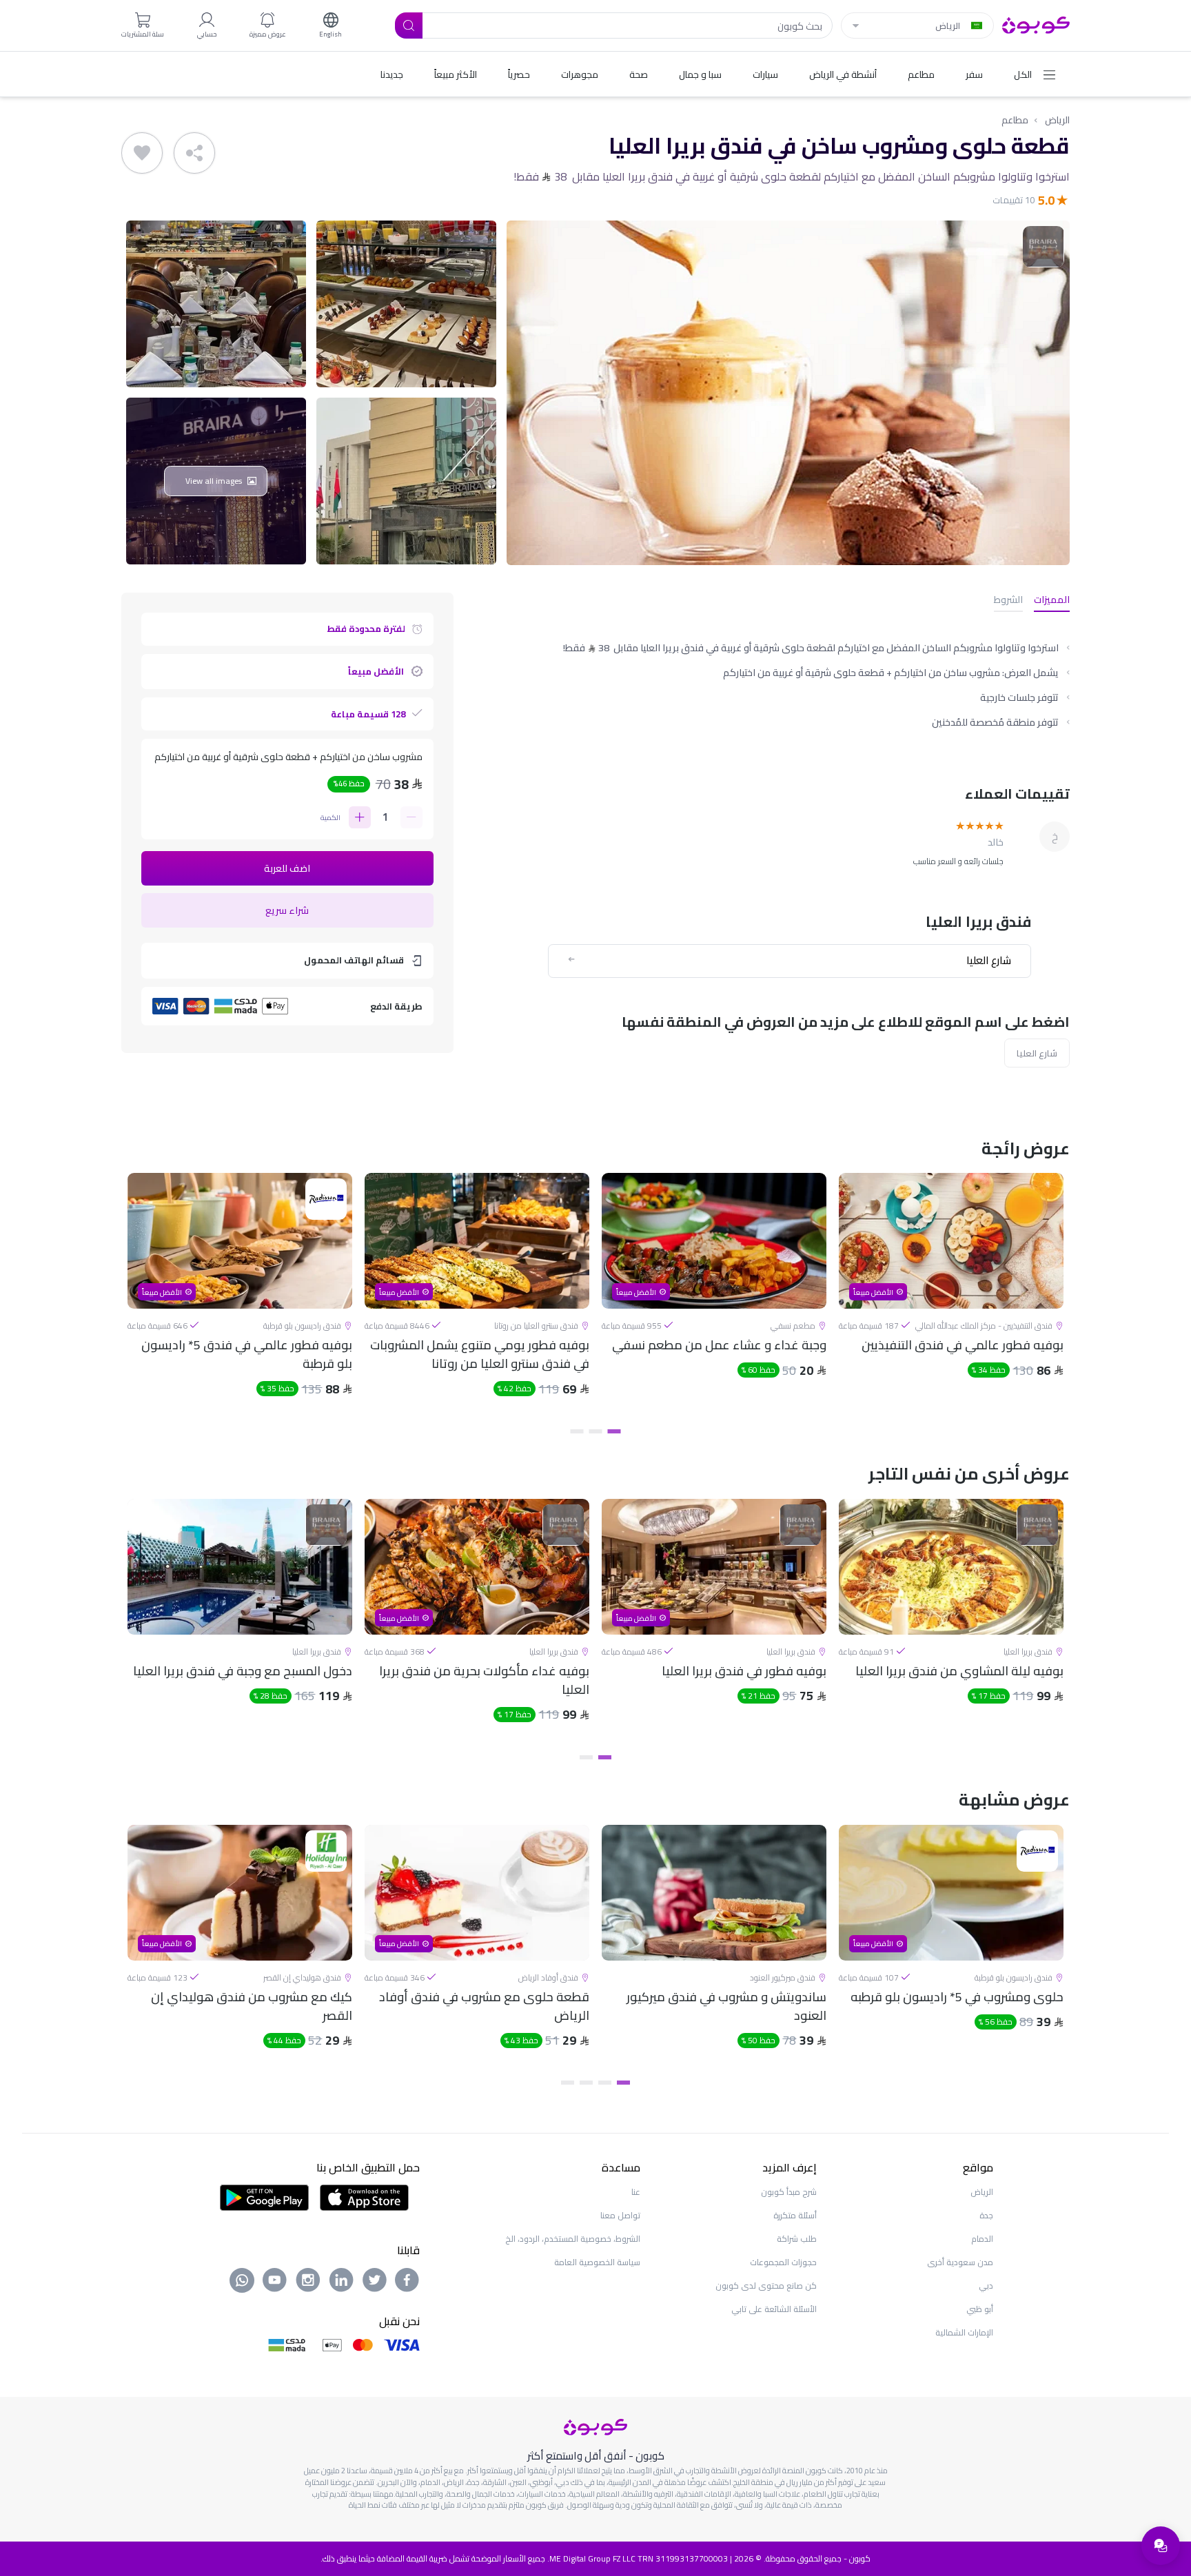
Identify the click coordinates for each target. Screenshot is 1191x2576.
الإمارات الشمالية (964, 2332)
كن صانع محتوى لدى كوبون (766, 2286)
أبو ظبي (980, 2309)
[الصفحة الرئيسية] (1036, 24)
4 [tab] (568, 2083)
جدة (986, 2215)
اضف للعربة (287, 868)
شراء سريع (287, 910)
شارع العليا (1037, 1053)
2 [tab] (596, 1431)
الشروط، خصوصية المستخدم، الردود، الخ (573, 2239)
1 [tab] (614, 1431)
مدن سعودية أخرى (960, 2262)
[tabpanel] (951, 1296)
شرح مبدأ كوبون (789, 2192)
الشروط (1008, 601)
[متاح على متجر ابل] (364, 2196)
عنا (636, 2192)
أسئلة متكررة (795, 2215)
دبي (986, 2286)
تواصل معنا (620, 2215)
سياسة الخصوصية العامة (597, 2262)
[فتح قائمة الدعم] (1161, 2546)
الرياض (1057, 120)
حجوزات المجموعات (783, 2262)
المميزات (1052, 601)
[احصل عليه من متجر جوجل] (264, 2196)
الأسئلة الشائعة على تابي (774, 2309)
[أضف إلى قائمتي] (142, 153)
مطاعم (1015, 120)
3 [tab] (577, 1431)
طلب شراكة (797, 2239)
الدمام (982, 2239)
